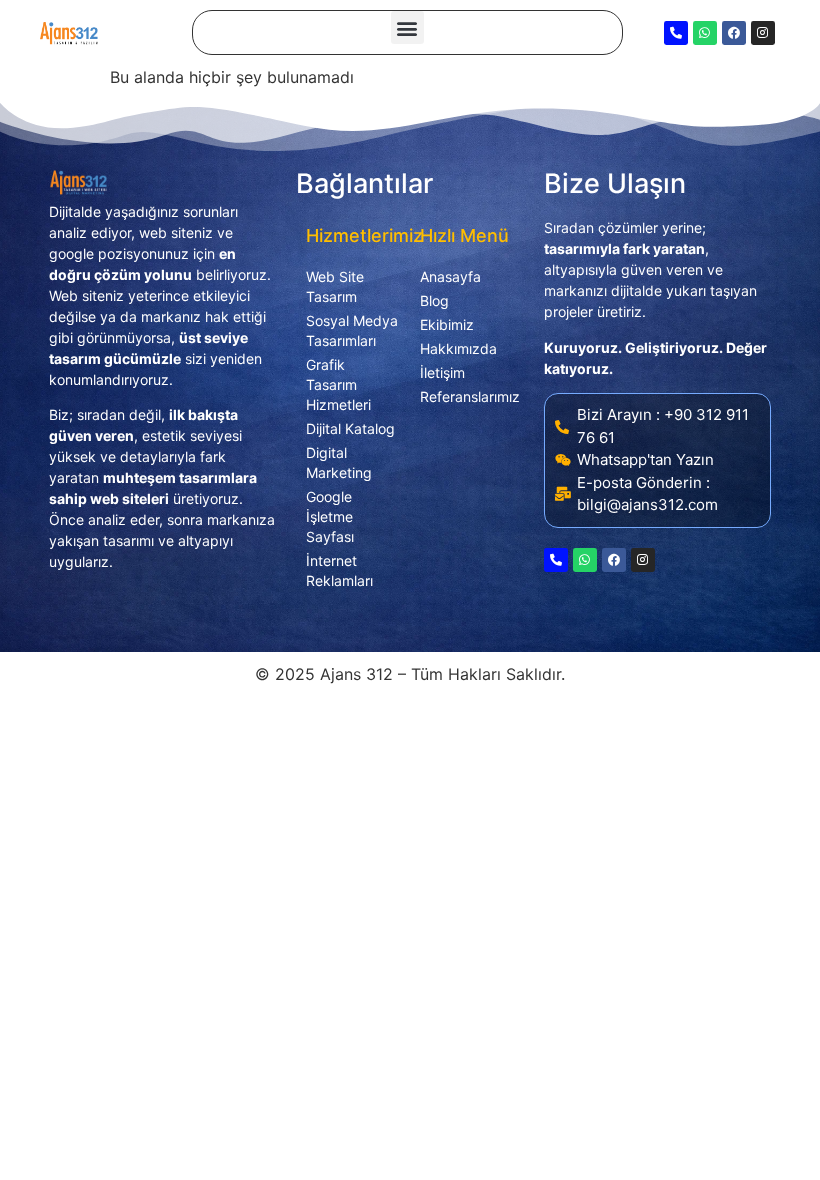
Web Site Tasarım (335, 286)
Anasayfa (450, 276)
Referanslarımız (467, 396)
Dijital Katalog (350, 428)
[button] (407, 27)
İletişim (442, 372)
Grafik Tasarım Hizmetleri (338, 384)
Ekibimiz (447, 324)
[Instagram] (763, 33)
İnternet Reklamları (339, 570)
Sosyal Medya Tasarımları (352, 330)
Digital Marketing (339, 462)
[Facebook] (734, 33)
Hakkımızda (458, 348)
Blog (434, 300)
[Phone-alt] (676, 33)
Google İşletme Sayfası (330, 516)
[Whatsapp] (705, 33)
